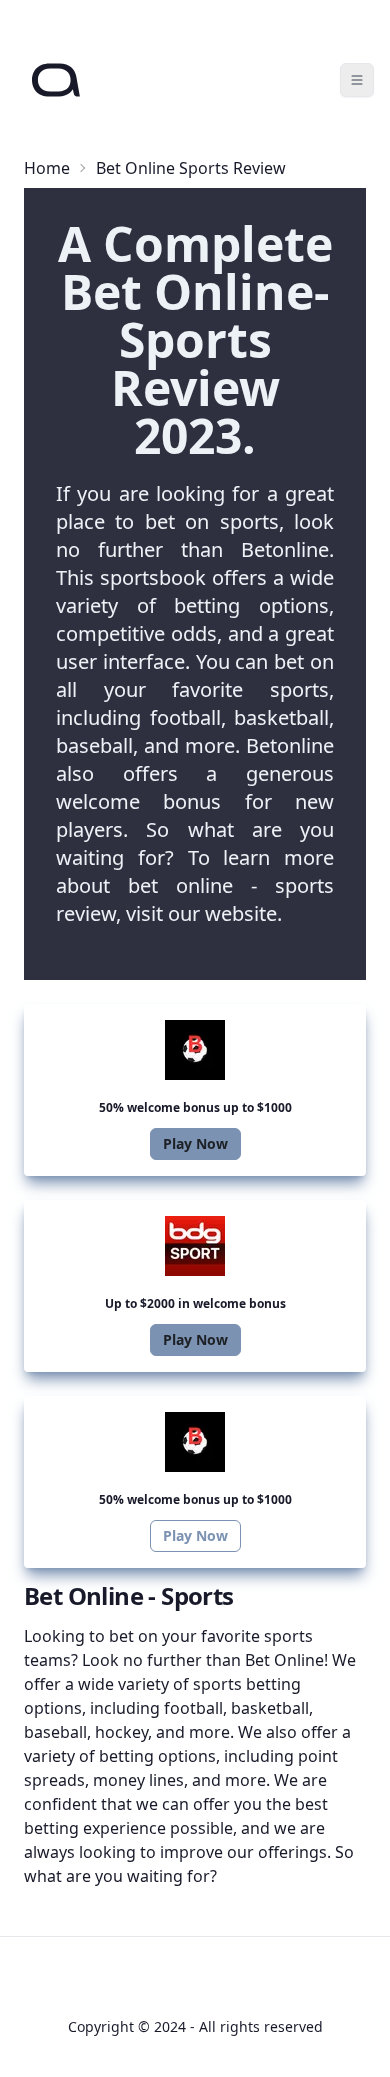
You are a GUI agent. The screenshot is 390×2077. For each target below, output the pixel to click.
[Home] (56, 80)
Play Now (195, 1143)
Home (47, 168)
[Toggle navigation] (357, 80)
